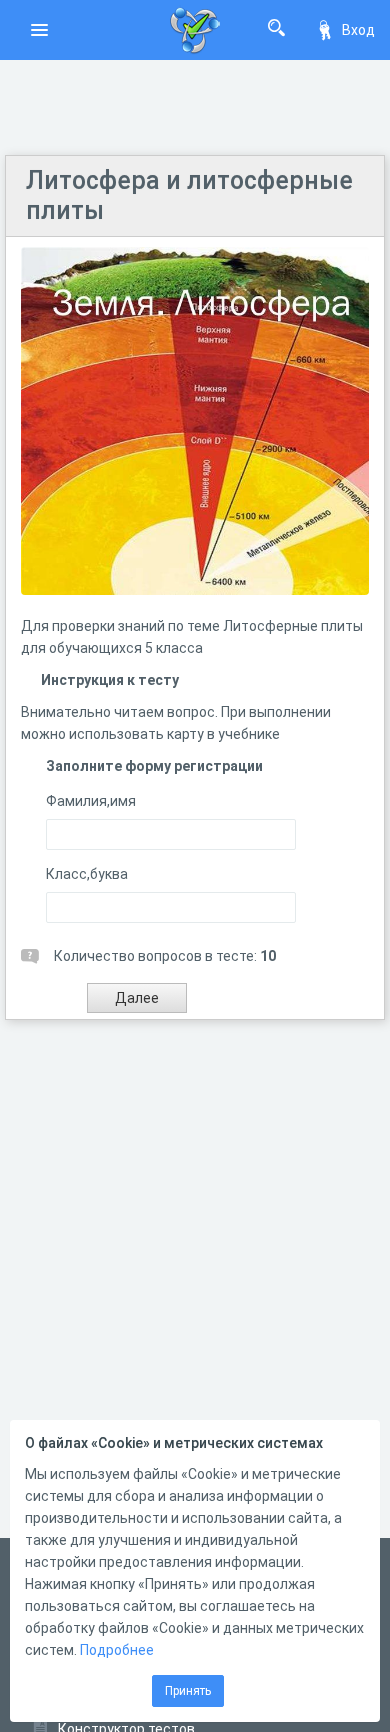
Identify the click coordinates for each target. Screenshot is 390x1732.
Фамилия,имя (91, 801)
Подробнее (117, 1650)
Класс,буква (87, 874)
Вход (358, 30)
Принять (188, 1691)
